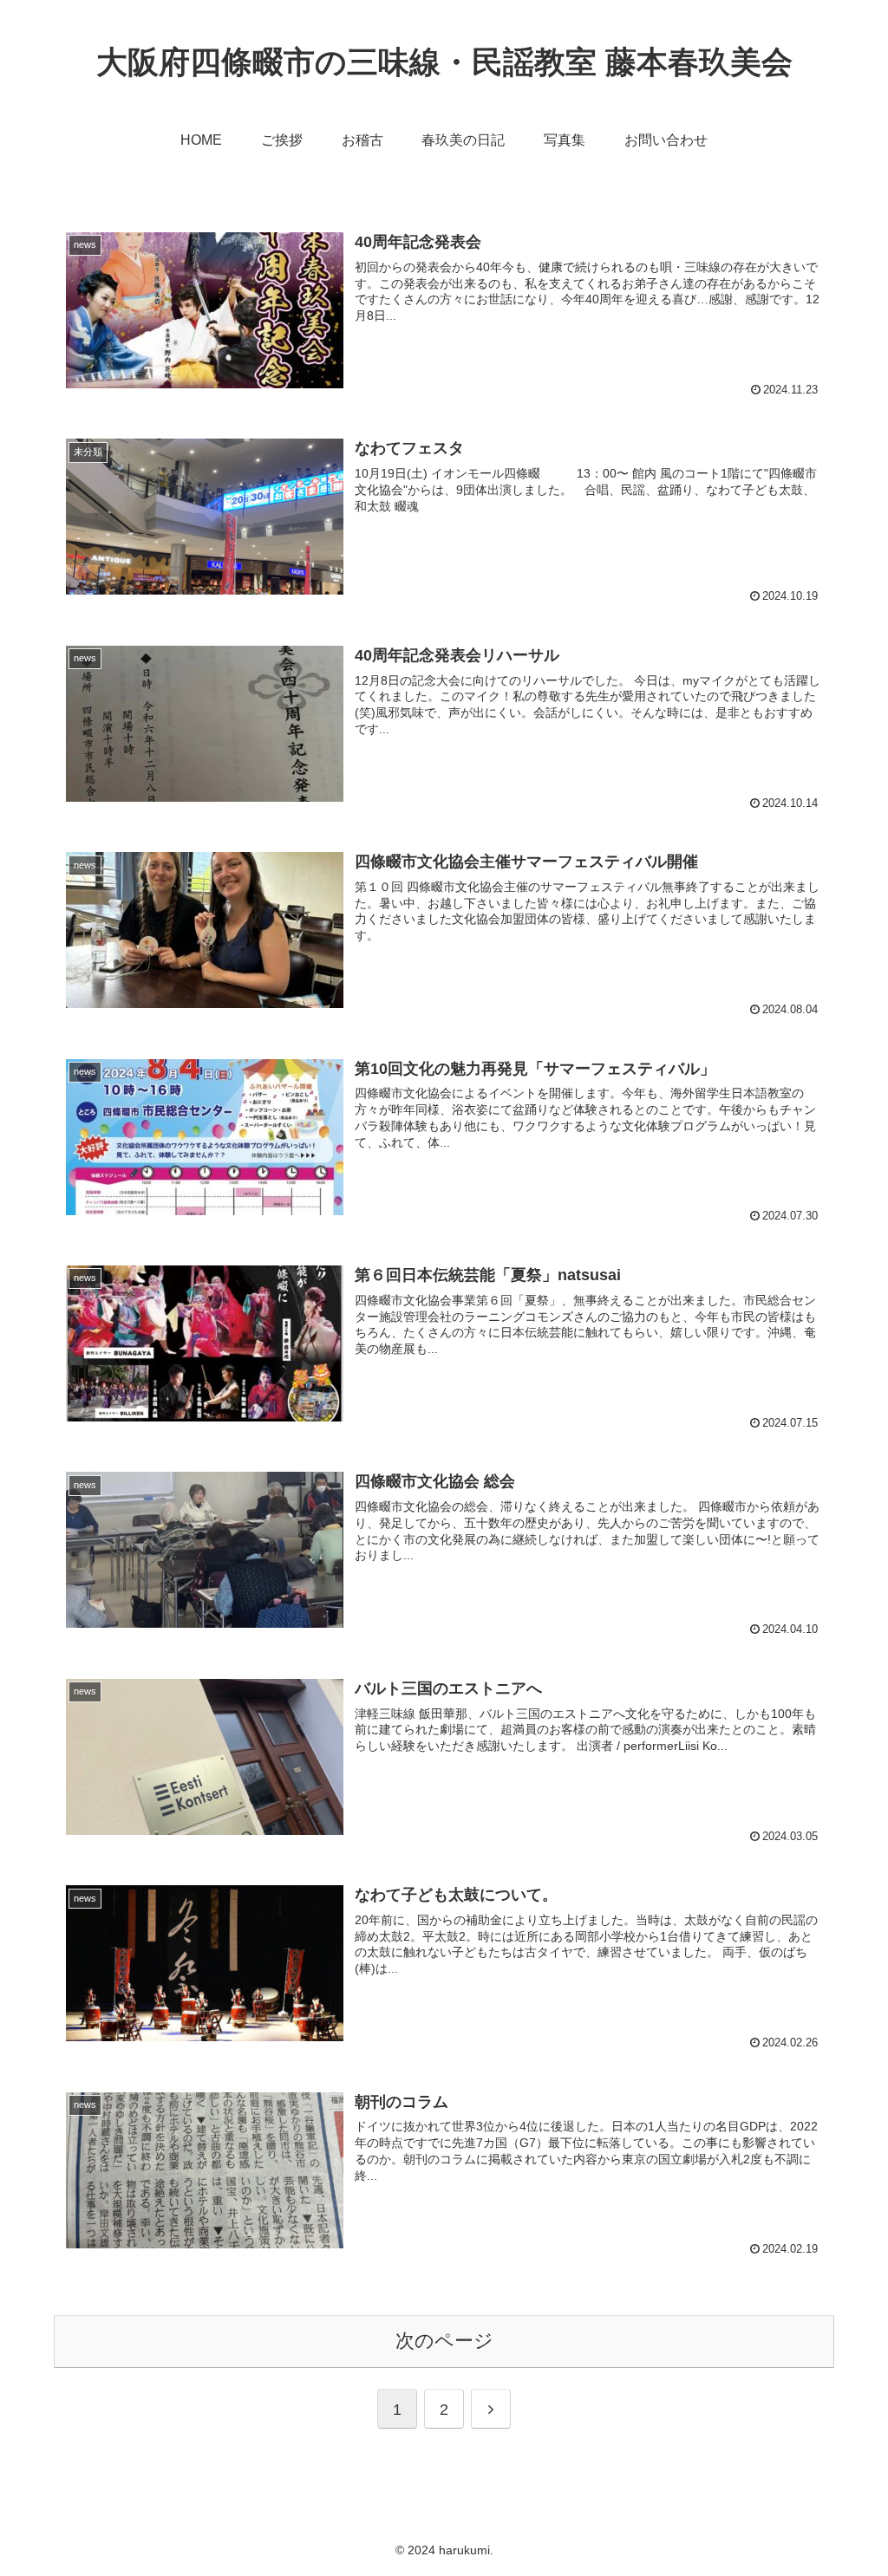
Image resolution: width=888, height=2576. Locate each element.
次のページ (444, 2341)
